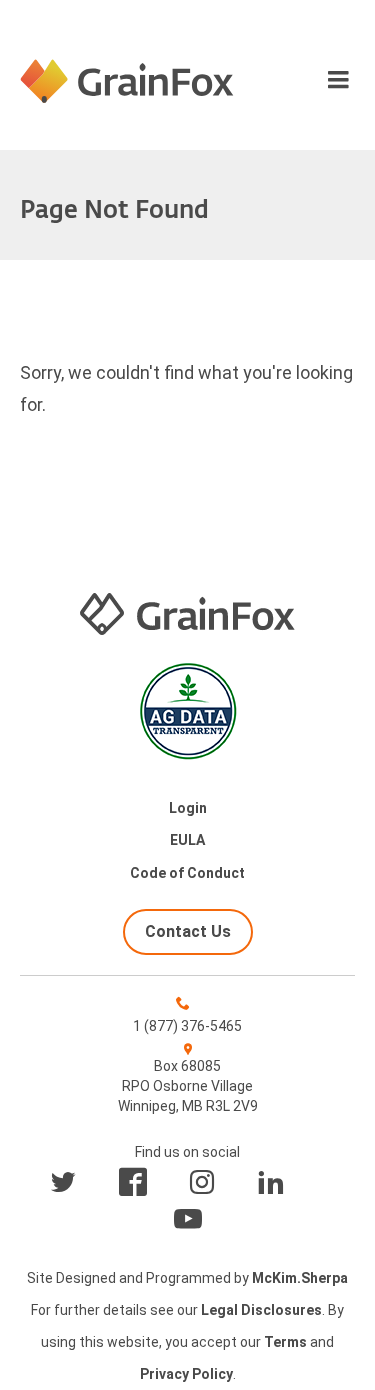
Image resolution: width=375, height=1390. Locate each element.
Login (188, 808)
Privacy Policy (186, 1374)
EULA (187, 840)
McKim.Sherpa (300, 1278)
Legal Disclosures (261, 1310)
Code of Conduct (187, 873)
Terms (285, 1342)
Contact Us (188, 931)
